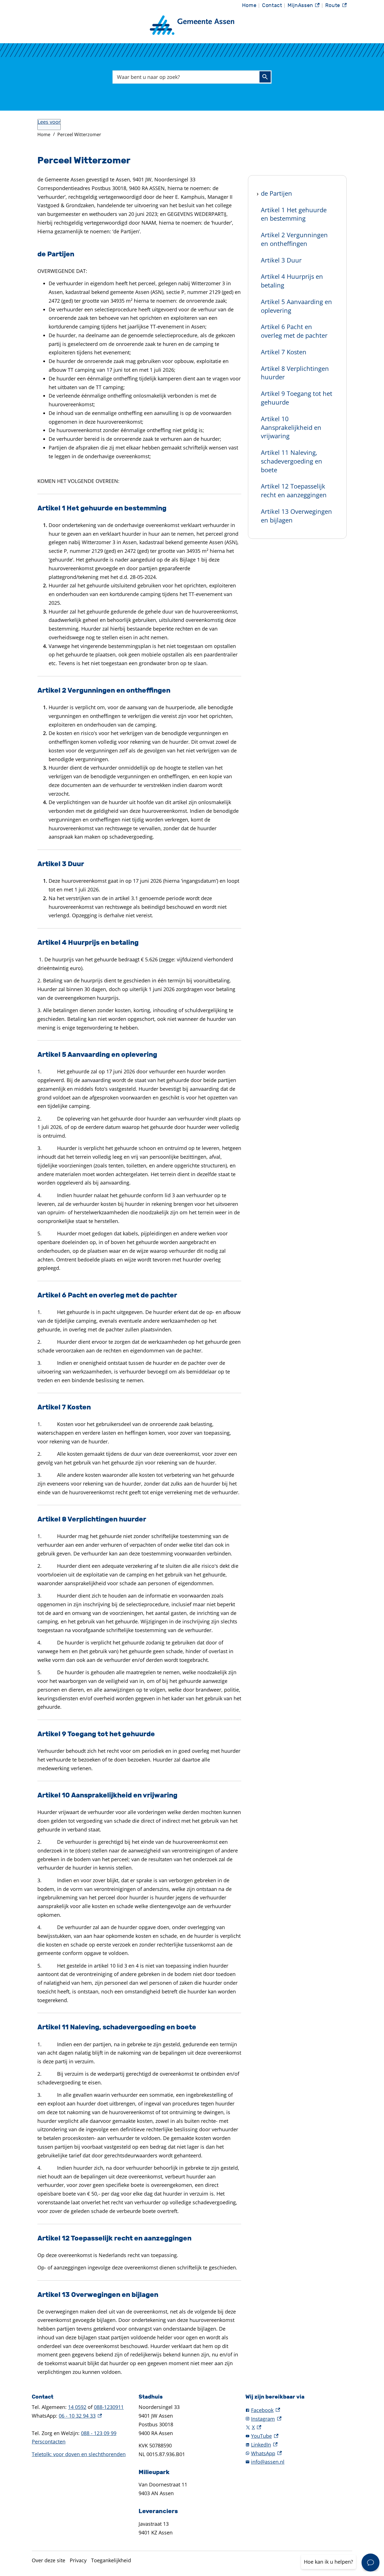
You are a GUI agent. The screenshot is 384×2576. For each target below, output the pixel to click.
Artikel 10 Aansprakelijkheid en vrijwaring (291, 427)
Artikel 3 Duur (281, 260)
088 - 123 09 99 (99, 2433)
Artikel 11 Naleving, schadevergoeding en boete (292, 461)
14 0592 (77, 2407)
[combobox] (192, 77)
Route (336, 7)
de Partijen (276, 193)
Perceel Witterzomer (79, 134)
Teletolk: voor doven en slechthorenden (79, 2454)
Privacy (78, 2560)
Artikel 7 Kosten (284, 352)
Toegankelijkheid (111, 2560)
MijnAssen (304, 7)
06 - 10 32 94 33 (80, 2416)
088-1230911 (109, 2407)
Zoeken (265, 77)
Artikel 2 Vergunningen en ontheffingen (294, 239)
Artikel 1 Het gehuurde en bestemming (294, 214)
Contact (272, 5)
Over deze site (48, 2560)
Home (249, 5)
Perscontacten (49, 2442)
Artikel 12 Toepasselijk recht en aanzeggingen (294, 491)
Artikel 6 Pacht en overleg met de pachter (294, 331)
